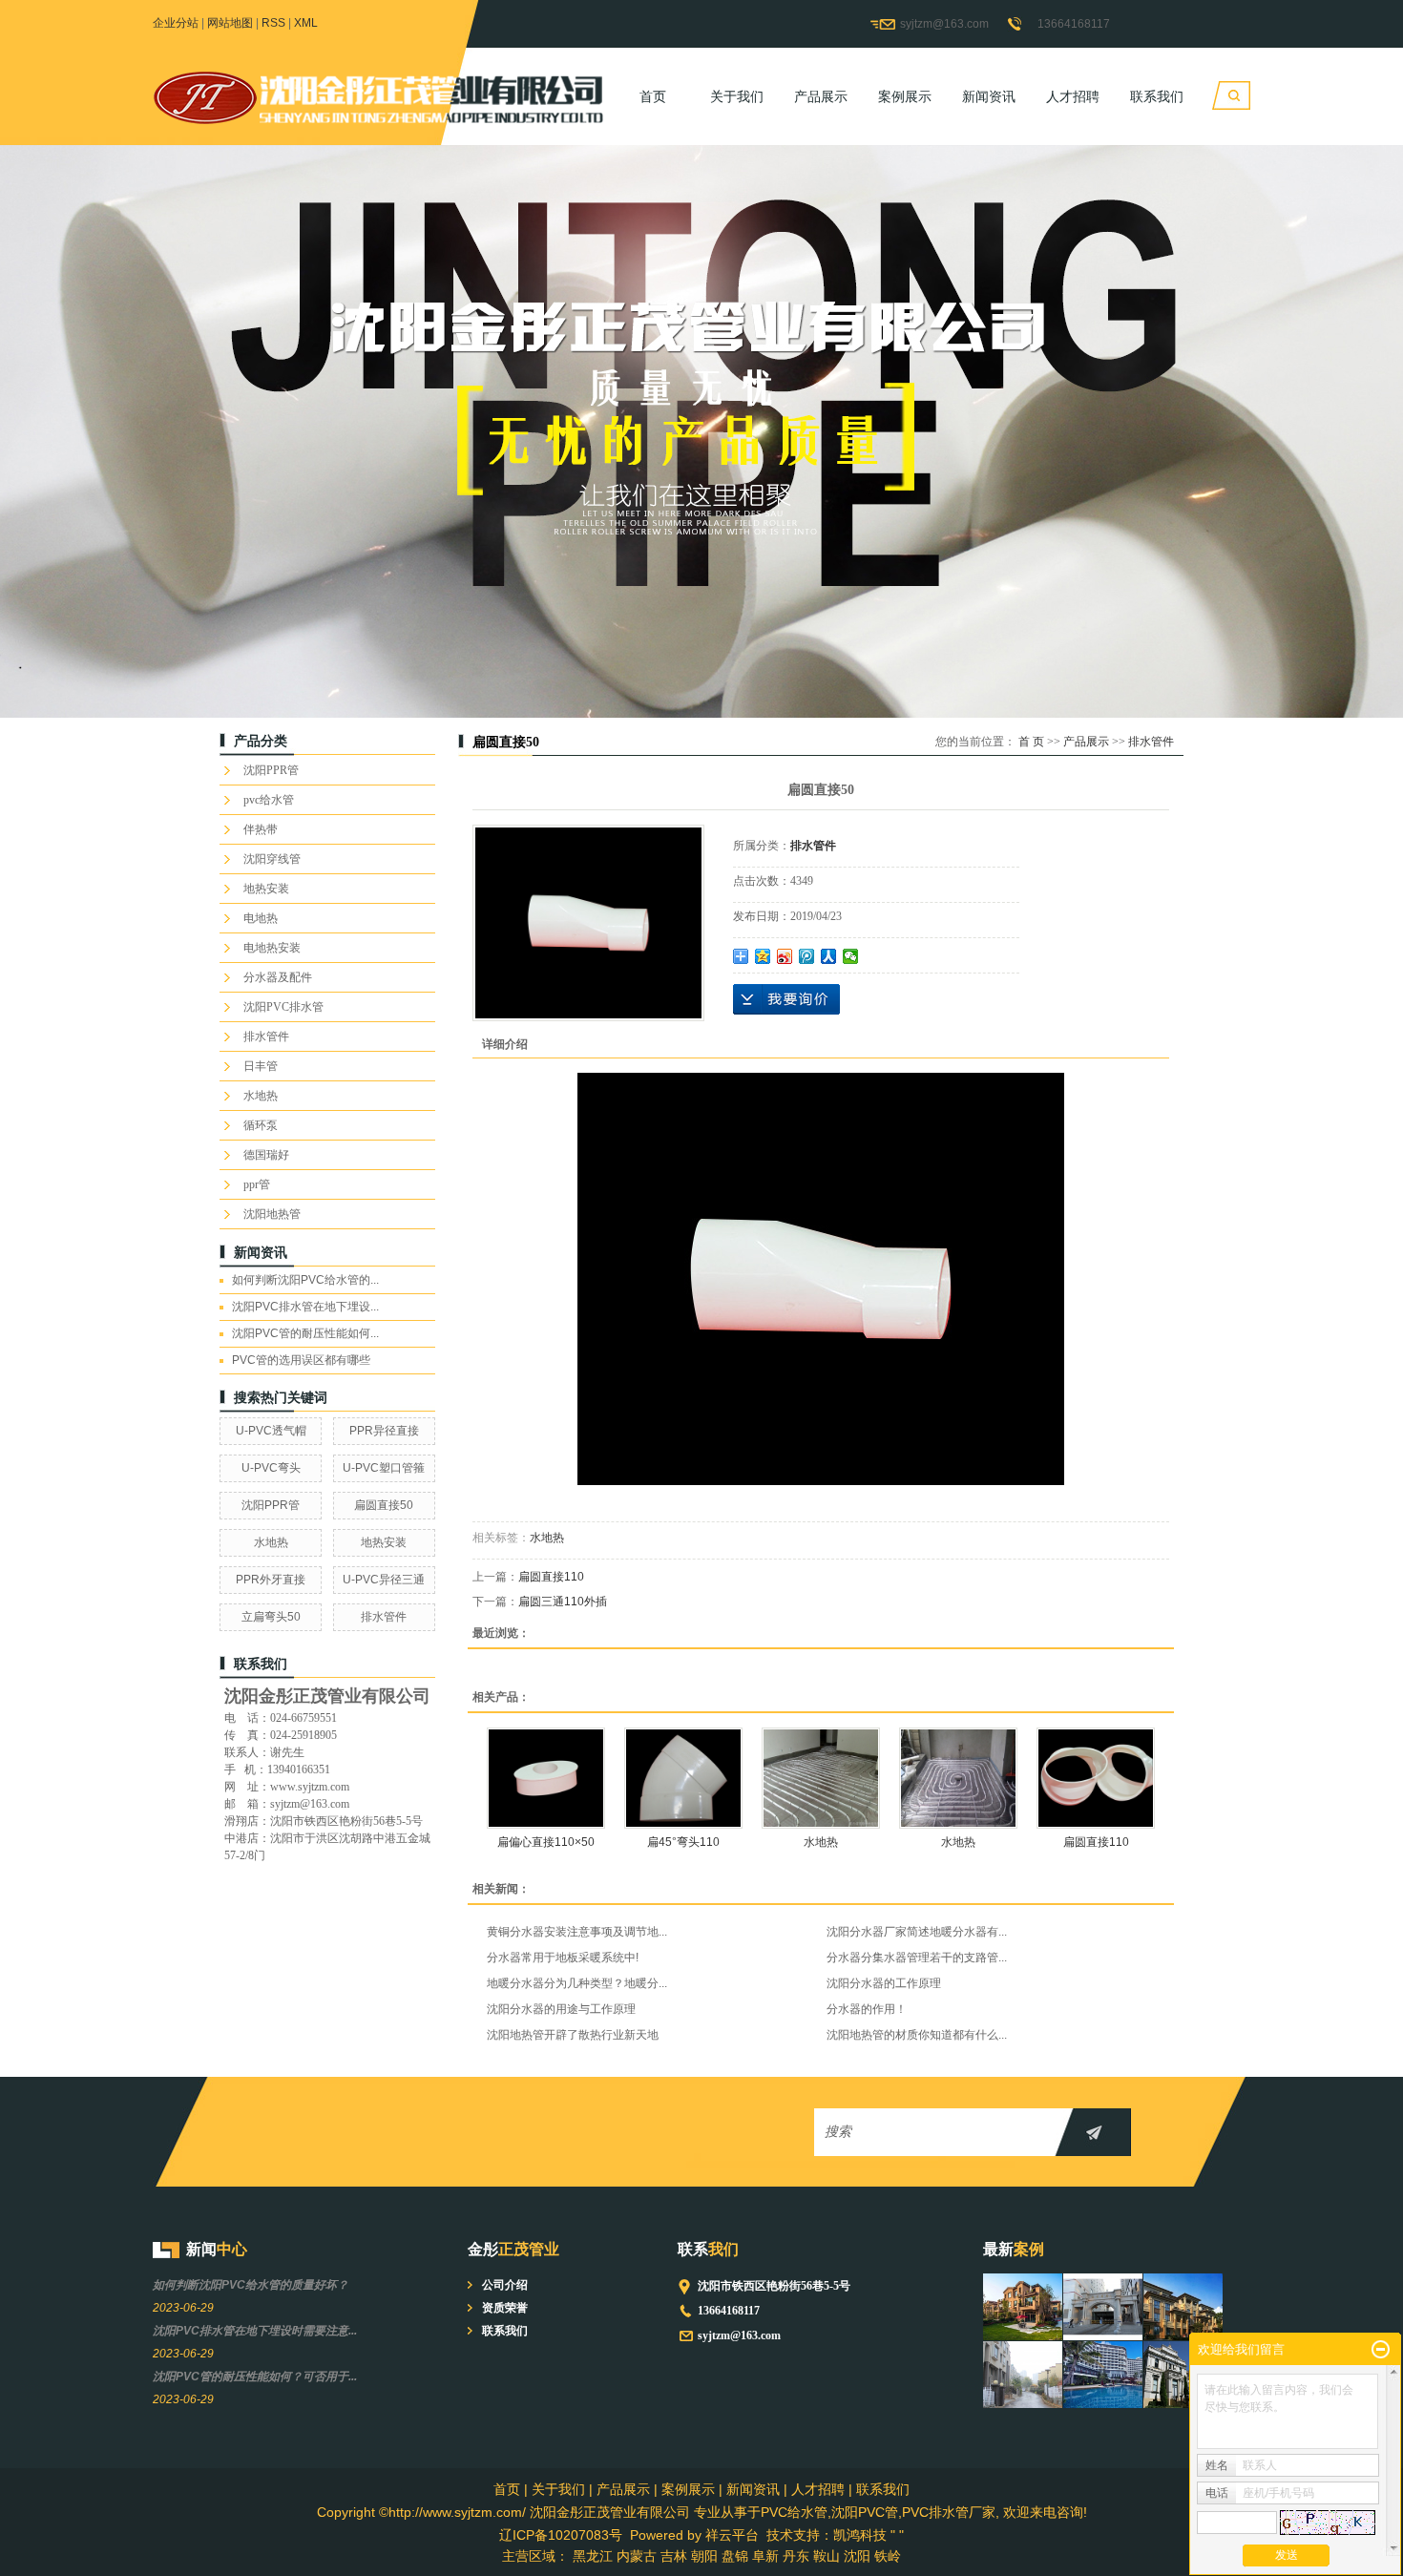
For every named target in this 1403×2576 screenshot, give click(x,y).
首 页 (1031, 742)
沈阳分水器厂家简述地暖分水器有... (917, 1932)
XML (306, 23)
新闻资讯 (989, 96)
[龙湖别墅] (1183, 2307)
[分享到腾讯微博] (807, 956)
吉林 (674, 2556)
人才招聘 (1073, 96)
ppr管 (257, 1184)
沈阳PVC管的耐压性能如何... (305, 1333)
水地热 (261, 1096)
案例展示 (905, 96)
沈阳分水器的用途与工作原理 (561, 2009)
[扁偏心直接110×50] (546, 1778)
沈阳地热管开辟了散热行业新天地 (573, 2035)
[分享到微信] (851, 956)
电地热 (261, 918)
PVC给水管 (794, 2512)
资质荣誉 (505, 2308)
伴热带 (261, 829)
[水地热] (821, 1778)
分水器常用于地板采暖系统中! (563, 1958)
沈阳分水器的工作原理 (884, 1983)
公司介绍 (505, 2285)
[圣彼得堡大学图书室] (1183, 2375)
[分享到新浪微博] (785, 956)
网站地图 (230, 23)
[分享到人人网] (829, 956)
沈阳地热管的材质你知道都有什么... (917, 2035)
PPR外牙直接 (271, 1580)
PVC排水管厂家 (949, 2512)
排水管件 (266, 1037)
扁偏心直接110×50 (546, 1842)
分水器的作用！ (867, 2009)
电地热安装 (272, 948)
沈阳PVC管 (865, 2512)
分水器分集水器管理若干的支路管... (917, 1958)
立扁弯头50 (271, 1617)
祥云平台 (732, 2535)
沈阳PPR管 (271, 770)
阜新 (765, 2556)
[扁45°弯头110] (683, 1778)
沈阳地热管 (272, 1214)
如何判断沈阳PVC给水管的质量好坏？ (251, 2285)
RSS (273, 23)
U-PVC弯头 (271, 1468)
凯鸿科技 (860, 2535)
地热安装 (266, 889)
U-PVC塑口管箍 (384, 1468)
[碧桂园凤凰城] (1023, 2307)
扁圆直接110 (551, 1577)
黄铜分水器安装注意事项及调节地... (577, 1932)
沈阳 (857, 2556)
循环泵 (261, 1125)
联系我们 (1157, 96)
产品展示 (821, 96)
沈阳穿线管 (272, 859)
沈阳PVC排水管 (283, 1007)
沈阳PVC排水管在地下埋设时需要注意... (255, 2331)
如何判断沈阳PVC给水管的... (305, 1280)
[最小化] (1381, 2350)
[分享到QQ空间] (763, 956)
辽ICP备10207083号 (561, 2535)
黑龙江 (593, 2556)
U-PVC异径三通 (384, 1580)
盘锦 (735, 2556)
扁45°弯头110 (683, 1842)
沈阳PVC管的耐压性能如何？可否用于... (255, 2377)
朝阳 (704, 2556)
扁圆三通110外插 (563, 1602)
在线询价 (786, 999)
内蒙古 (637, 2556)
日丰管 (261, 1066)
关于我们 (737, 96)
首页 (653, 96)
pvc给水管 (269, 800)
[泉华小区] (1023, 2375)
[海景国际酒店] (1103, 2375)
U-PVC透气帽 (271, 1431)
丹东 (796, 2556)
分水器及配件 (278, 977)
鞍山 (827, 2556)
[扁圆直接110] (1096, 1778)
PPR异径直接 (384, 1431)
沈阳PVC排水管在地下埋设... (305, 1307)
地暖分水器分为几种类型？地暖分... (577, 1983)
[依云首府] (1103, 2307)
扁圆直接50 (384, 1505)
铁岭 (888, 2556)
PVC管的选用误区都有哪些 (301, 1360)
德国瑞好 (266, 1155)
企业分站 (176, 23)
